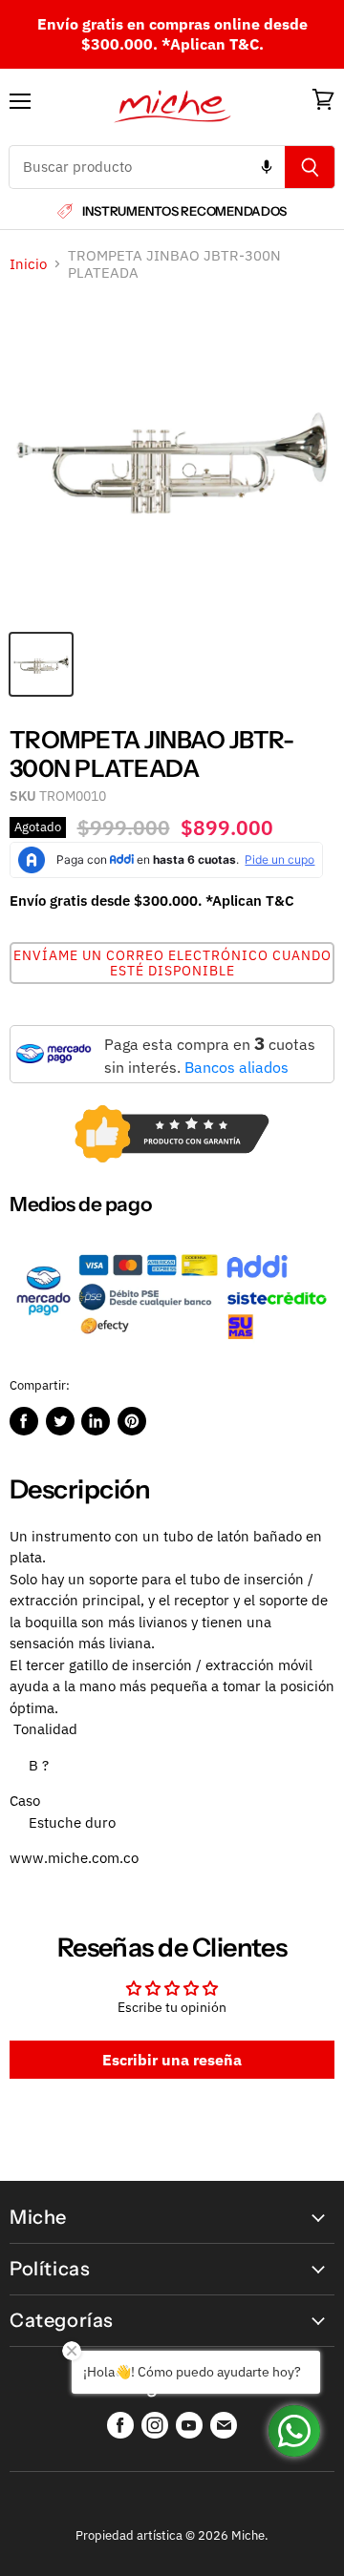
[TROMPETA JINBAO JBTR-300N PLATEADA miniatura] (41, 664)
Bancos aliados (236, 1067)
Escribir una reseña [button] (172, 2060)
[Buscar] (310, 167)
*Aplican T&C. (213, 44)
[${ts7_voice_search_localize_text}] (267, 167)
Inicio (28, 264)
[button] (172, 963)
